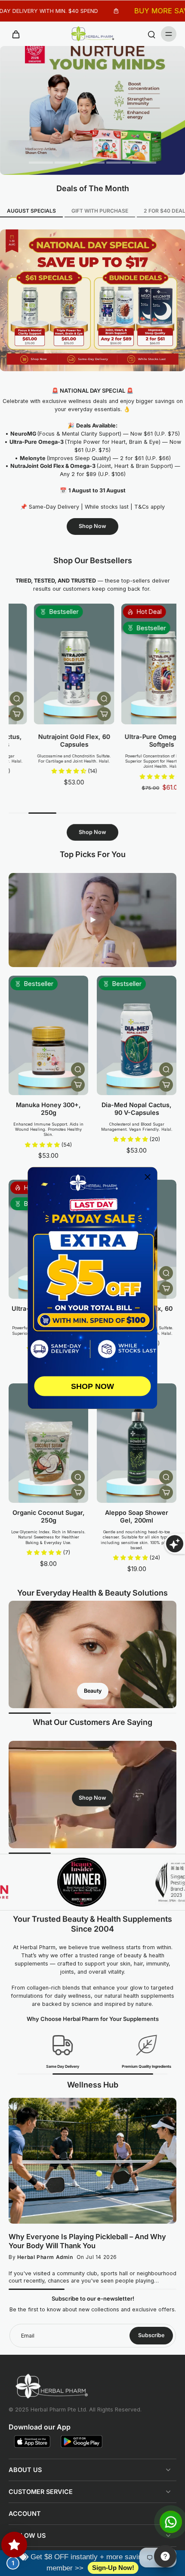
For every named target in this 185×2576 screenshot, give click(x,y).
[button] (148, 1177)
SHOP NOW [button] (92, 1386)
